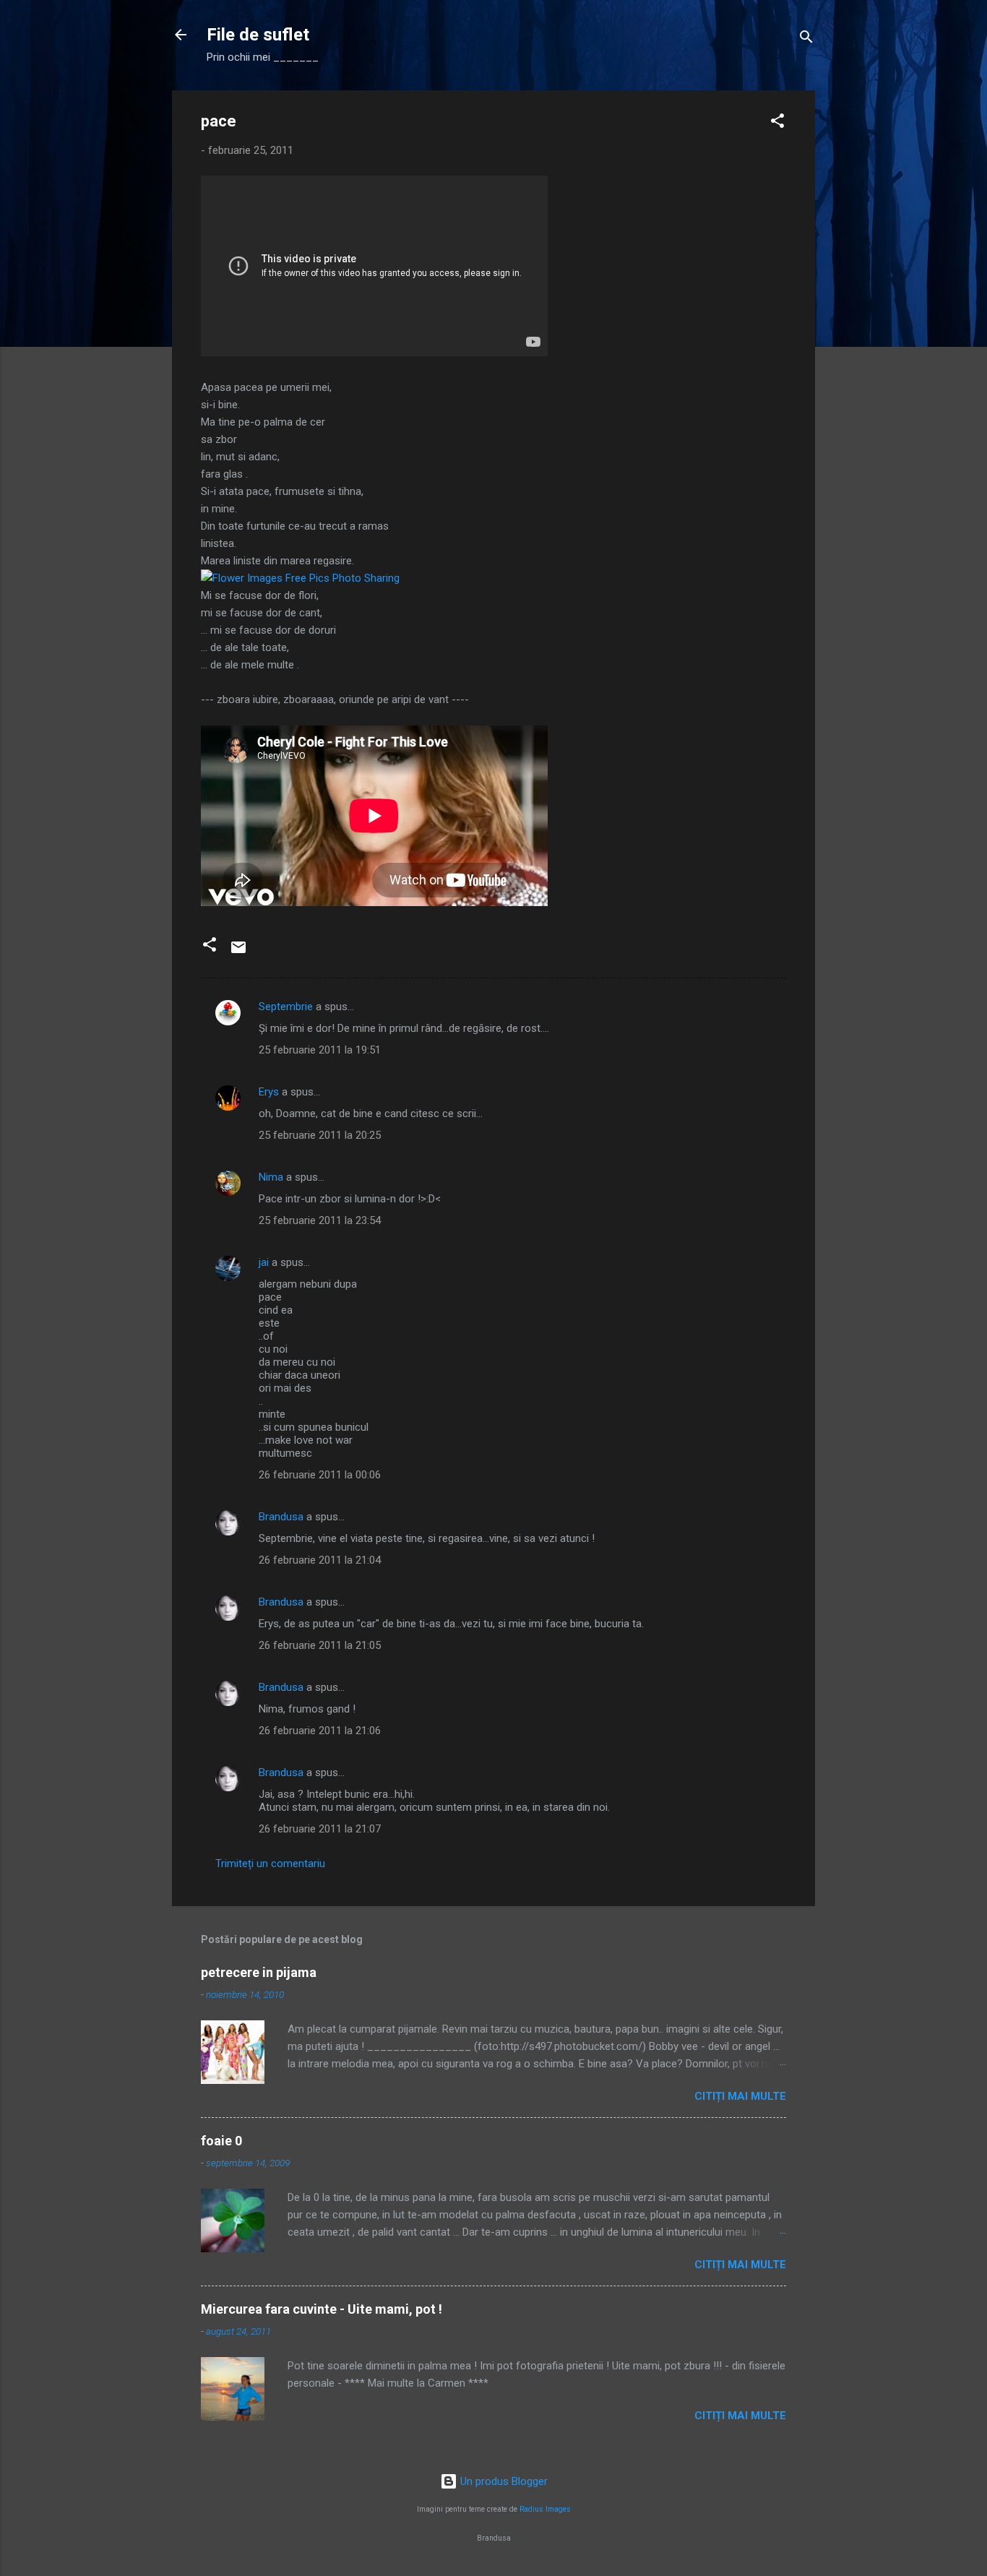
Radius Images (545, 2509)
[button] (777, 123)
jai (264, 1262)
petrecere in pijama (259, 1972)
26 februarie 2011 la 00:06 (320, 1475)
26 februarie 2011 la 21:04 (320, 1560)
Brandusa (281, 1517)
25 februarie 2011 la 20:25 (320, 1135)
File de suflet (258, 35)
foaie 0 (221, 2141)
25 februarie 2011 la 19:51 (320, 1050)
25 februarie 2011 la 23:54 (320, 1220)
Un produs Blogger (503, 2481)
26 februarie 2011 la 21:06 (320, 1731)
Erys (269, 1092)
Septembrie (286, 1007)
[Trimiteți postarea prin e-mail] (238, 952)
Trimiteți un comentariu (270, 1864)
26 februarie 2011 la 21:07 (320, 1829)
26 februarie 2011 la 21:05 (320, 1645)
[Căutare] (806, 39)
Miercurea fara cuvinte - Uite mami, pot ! (322, 2309)
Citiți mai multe (740, 2096)
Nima (271, 1177)
